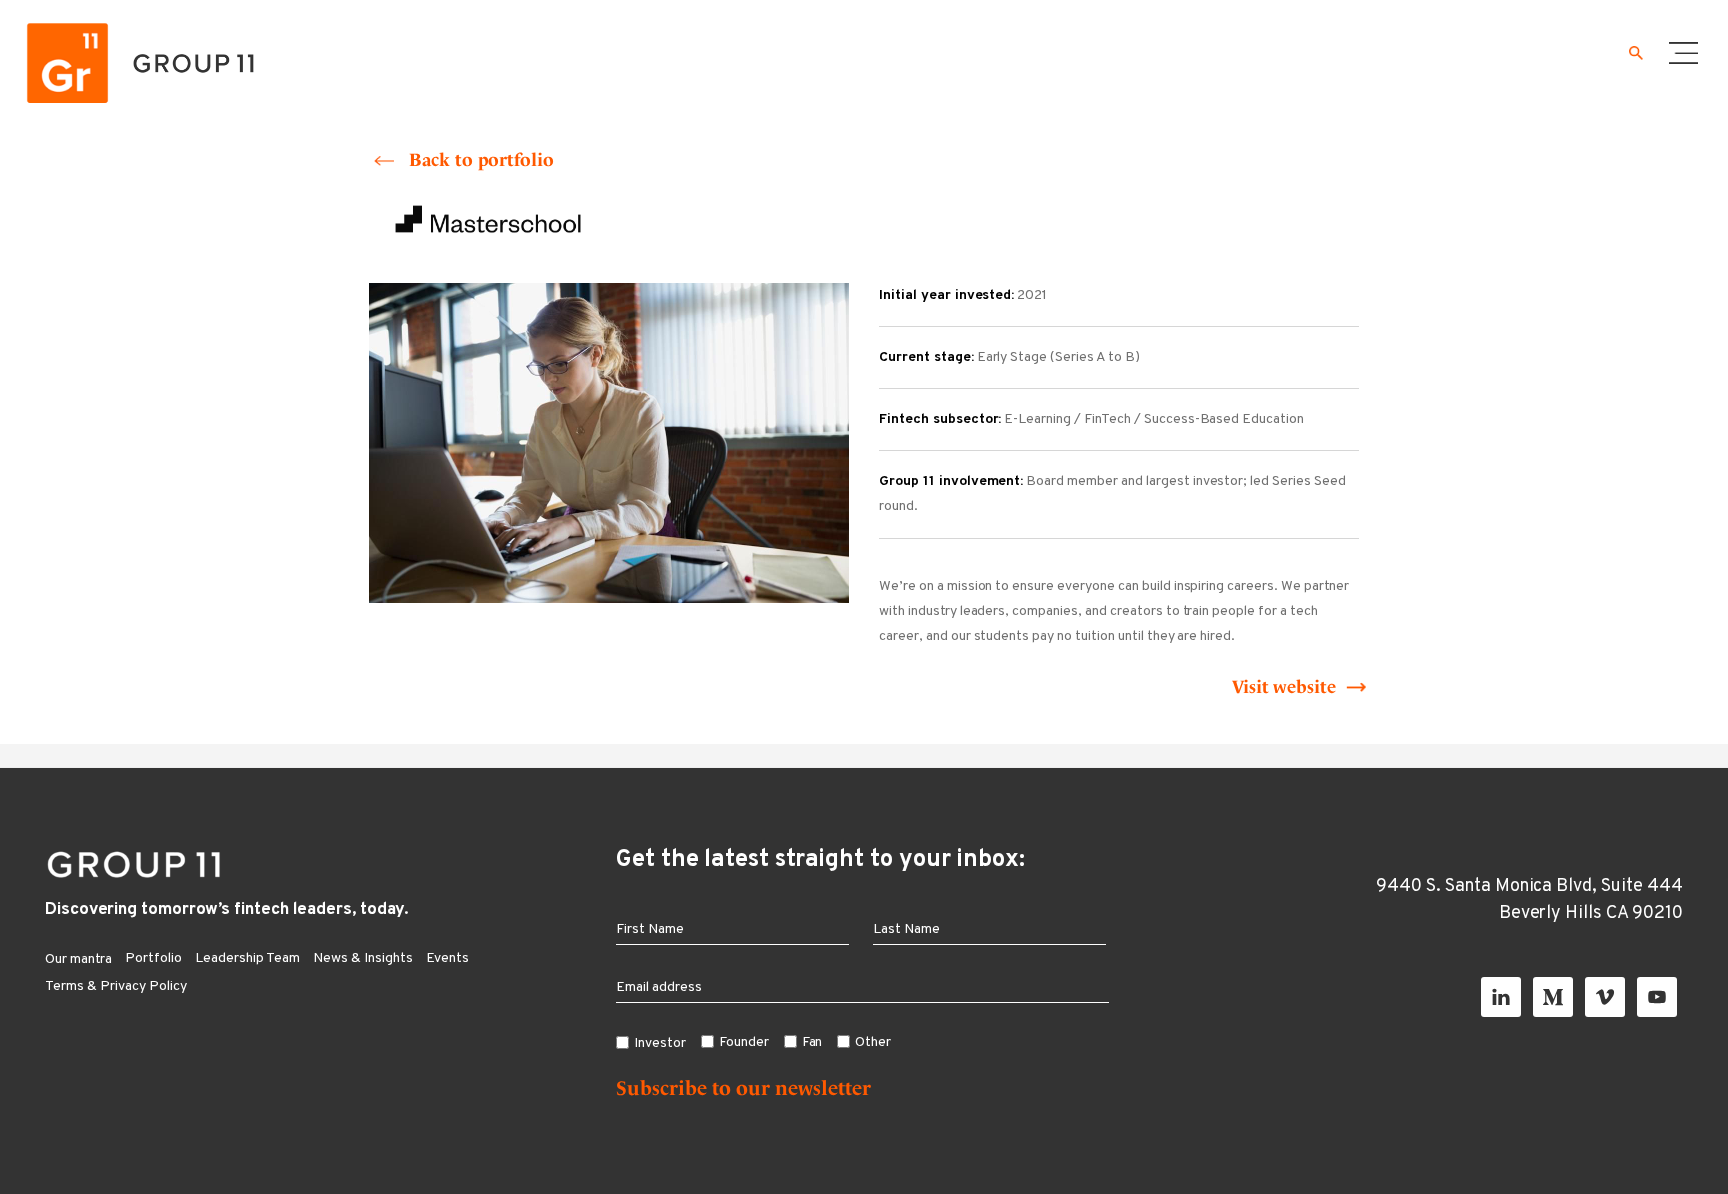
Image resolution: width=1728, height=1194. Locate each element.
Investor (660, 1043)
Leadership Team (247, 958)
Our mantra (78, 959)
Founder (744, 1042)
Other (873, 1042)
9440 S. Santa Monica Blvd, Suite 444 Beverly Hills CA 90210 (1529, 900)
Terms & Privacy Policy (116, 986)
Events (447, 958)
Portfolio (153, 958)
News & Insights (363, 958)
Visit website (1284, 686)
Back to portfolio (481, 159)
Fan (812, 1042)
